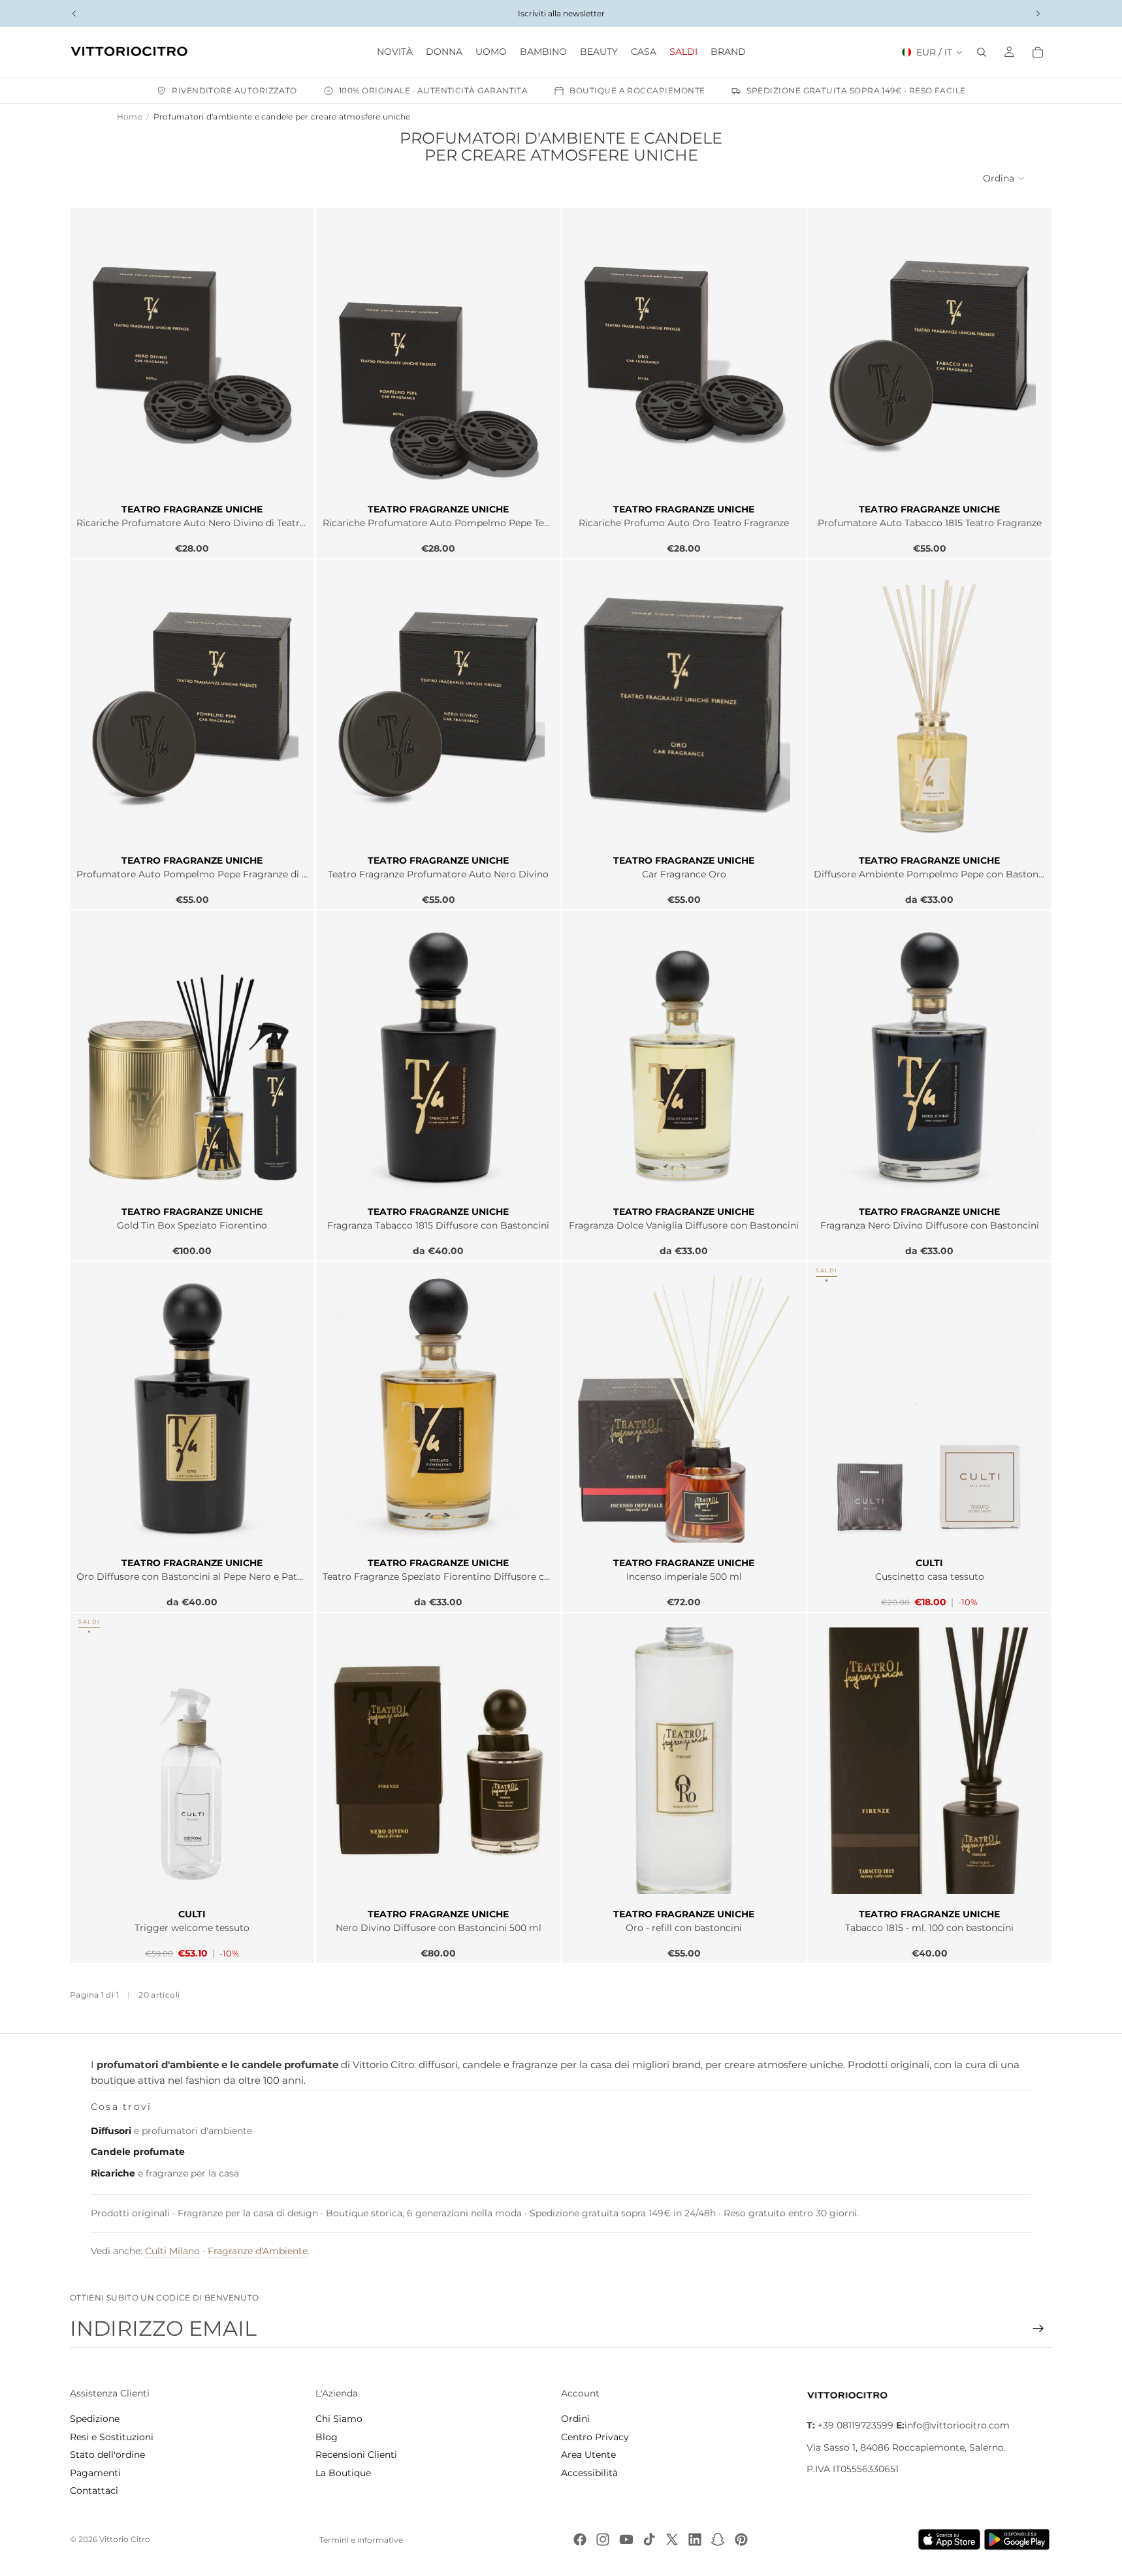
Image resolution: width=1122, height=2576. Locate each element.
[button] (1004, 178)
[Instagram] (603, 2539)
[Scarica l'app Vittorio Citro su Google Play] (1019, 2539)
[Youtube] (626, 2539)
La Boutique (343, 2473)
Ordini (575, 2419)
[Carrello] (1038, 52)
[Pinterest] (741, 2539)
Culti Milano (172, 2251)
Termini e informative (361, 2540)
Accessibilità (589, 2473)
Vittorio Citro (125, 2539)
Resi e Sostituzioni (112, 2437)
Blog (327, 2437)
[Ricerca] (982, 52)
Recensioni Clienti (356, 2455)
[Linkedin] (695, 2539)
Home (130, 117)
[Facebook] (580, 2539)
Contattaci (94, 2490)
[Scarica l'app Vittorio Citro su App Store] (950, 2539)
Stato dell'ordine (107, 2455)
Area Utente (588, 2455)
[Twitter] (672, 2539)
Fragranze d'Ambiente (258, 2251)
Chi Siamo (339, 2419)
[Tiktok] (649, 2539)
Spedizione (95, 2419)
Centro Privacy (595, 2437)
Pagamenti (95, 2473)
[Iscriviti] (1038, 2329)
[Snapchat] (718, 2539)
